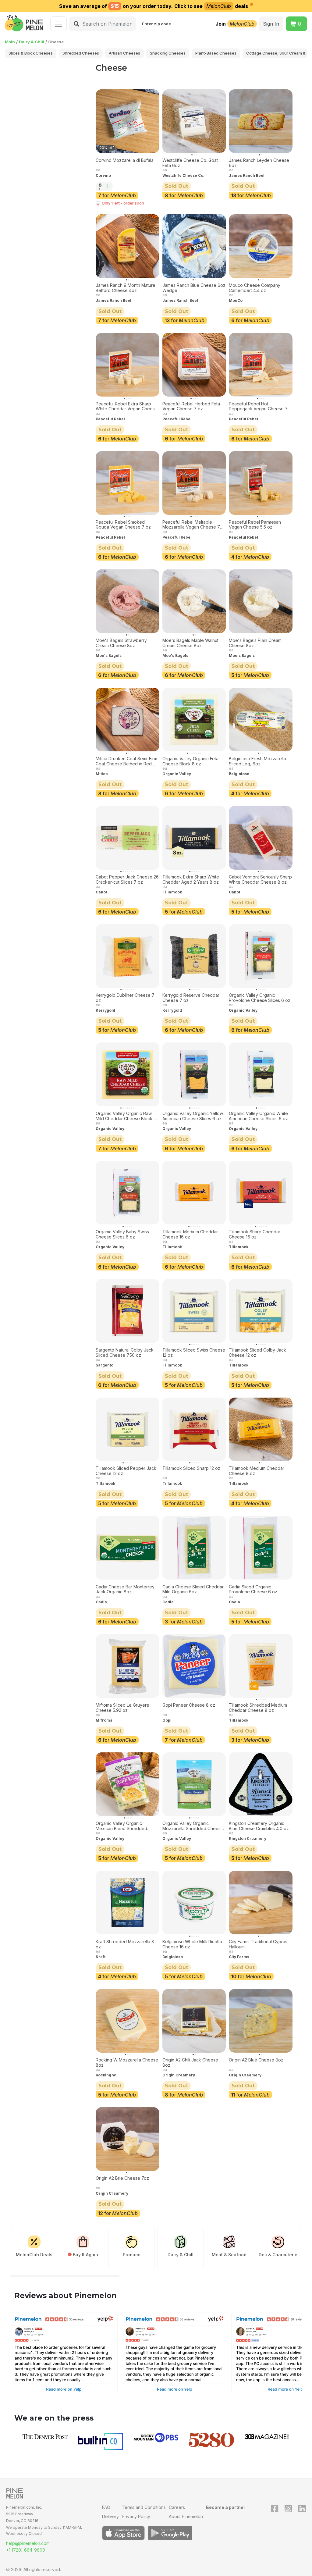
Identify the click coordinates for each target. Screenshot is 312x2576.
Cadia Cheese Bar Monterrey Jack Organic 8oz (125, 1589)
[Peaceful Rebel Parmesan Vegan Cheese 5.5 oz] (261, 483)
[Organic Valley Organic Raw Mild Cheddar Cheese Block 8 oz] (128, 1074)
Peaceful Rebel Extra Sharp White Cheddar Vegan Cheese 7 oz (127, 407)
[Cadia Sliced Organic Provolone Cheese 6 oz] (261, 1548)
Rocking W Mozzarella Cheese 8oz (127, 2063)
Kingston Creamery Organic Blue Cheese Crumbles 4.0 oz (259, 1826)
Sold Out (176, 186)
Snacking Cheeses (168, 53)
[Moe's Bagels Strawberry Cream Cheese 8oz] (128, 601)
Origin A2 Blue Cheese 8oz (256, 2060)
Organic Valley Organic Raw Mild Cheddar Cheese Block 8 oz (126, 1116)
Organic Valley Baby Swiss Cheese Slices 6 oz (122, 1234)
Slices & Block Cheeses (31, 53)
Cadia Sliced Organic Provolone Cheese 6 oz (253, 1589)
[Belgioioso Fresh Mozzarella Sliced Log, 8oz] (261, 720)
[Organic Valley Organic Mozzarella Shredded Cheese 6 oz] (194, 1784)
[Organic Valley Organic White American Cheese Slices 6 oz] (261, 1074)
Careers (177, 2507)
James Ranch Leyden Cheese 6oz (259, 163)
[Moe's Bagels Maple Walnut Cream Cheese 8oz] (194, 601)
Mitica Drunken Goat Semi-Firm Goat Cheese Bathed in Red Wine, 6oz (126, 761)
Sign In (271, 24)
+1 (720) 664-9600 (26, 2550)
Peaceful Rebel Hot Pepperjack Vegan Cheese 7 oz (258, 407)
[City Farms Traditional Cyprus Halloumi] (261, 1903)
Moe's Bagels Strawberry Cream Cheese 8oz (121, 643)
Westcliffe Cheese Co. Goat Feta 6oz (190, 163)
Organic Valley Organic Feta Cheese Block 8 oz (190, 761)
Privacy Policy (136, 2516)
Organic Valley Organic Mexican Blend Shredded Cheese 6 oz (121, 1826)
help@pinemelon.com (28, 2543)
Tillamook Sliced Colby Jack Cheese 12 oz (257, 1353)
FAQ (106, 2507)
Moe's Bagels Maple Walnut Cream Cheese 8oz (190, 643)
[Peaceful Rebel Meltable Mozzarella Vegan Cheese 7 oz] (194, 483)
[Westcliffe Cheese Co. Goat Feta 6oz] (194, 121)
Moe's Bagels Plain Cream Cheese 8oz (255, 643)
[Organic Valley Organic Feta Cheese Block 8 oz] (194, 720)
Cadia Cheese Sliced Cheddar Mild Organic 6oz (193, 1589)
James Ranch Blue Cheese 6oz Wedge (194, 288)
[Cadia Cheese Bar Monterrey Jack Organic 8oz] (128, 1548)
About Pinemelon (186, 2516)
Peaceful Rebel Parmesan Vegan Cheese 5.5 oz (255, 525)
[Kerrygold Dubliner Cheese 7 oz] (128, 956)
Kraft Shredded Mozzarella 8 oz (125, 1944)
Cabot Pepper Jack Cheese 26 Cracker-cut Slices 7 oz (127, 880)
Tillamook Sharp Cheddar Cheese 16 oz (255, 1234)
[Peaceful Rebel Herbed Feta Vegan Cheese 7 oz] (194, 365)
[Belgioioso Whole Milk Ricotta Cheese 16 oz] (194, 1903)
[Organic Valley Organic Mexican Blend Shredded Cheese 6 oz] (128, 1784)
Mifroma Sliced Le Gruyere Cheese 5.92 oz (122, 1708)
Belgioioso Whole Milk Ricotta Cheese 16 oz (192, 1944)
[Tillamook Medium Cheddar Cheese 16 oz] (194, 1193)
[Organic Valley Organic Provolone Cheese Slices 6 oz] (261, 956)
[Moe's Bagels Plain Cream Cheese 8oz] (261, 601)
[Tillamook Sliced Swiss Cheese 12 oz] (194, 1311)
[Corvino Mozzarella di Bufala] (128, 121)
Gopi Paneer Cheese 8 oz (189, 1705)
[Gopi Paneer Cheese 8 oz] (194, 1666)
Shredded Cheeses (81, 53)
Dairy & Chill (32, 42)
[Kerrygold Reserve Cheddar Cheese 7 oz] (194, 956)
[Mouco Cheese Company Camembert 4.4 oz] (261, 246)
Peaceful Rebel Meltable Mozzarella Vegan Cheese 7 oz (191, 525)
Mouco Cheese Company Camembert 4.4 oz (255, 288)
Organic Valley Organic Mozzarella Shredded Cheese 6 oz (193, 1826)
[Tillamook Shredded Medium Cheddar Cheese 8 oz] (261, 1666)
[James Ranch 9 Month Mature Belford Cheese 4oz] (128, 246)
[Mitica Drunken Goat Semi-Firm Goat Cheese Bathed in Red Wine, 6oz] (128, 720)
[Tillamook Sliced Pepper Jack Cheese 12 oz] (128, 1429)
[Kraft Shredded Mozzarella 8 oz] (128, 1903)
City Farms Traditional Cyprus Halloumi (258, 1944)
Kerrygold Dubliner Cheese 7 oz (125, 998)
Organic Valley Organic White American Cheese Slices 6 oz (258, 1116)
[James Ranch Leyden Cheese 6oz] (261, 121)
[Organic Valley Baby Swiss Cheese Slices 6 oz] (128, 1193)
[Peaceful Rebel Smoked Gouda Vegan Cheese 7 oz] (128, 483)
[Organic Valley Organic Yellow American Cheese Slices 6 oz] (194, 1074)
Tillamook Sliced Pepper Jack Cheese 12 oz (126, 1471)
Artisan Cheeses (124, 53)
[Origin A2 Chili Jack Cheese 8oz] (194, 2021)
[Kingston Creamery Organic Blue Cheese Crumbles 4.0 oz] (261, 1784)
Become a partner (226, 2507)
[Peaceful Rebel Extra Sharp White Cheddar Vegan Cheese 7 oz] (128, 365)
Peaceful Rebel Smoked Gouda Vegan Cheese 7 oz (123, 525)
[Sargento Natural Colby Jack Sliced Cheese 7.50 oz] (128, 1311)
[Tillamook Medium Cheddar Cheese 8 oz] (261, 1429)
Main (10, 42)
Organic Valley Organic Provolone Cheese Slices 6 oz (260, 998)
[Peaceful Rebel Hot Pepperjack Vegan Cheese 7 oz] (261, 365)
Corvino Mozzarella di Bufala (125, 160)
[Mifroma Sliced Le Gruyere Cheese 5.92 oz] (128, 1666)
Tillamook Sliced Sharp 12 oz (191, 1468)
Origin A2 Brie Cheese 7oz (122, 2178)
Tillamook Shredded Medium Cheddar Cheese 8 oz (258, 1708)
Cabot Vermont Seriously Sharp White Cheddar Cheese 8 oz (260, 880)
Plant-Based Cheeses (216, 53)
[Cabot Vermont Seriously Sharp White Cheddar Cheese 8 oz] (261, 838)
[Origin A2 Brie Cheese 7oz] (128, 2139)
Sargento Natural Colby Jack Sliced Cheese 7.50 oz (125, 1353)
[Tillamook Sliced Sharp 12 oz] (194, 1429)
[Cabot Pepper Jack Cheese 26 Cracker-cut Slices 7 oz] (128, 838)
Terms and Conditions (144, 2507)
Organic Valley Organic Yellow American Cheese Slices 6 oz (193, 1116)
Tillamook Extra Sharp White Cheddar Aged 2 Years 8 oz (191, 880)
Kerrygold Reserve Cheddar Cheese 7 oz (191, 998)
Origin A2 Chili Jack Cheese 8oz (190, 2063)
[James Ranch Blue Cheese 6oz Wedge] (194, 246)
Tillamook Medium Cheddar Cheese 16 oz (190, 1234)
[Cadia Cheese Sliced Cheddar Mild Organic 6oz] (194, 1548)
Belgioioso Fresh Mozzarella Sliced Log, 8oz (257, 761)
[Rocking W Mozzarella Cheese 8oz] (128, 2021)
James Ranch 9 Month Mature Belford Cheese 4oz (126, 288)
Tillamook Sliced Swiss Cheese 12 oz (194, 1353)
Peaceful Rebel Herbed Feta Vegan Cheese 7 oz (191, 406)
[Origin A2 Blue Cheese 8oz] (261, 2021)
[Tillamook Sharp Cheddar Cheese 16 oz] (261, 1193)
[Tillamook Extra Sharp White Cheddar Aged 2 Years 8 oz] (194, 838)
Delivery (110, 2516)
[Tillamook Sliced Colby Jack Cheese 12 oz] (261, 1311)
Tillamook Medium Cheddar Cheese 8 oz (257, 1471)
